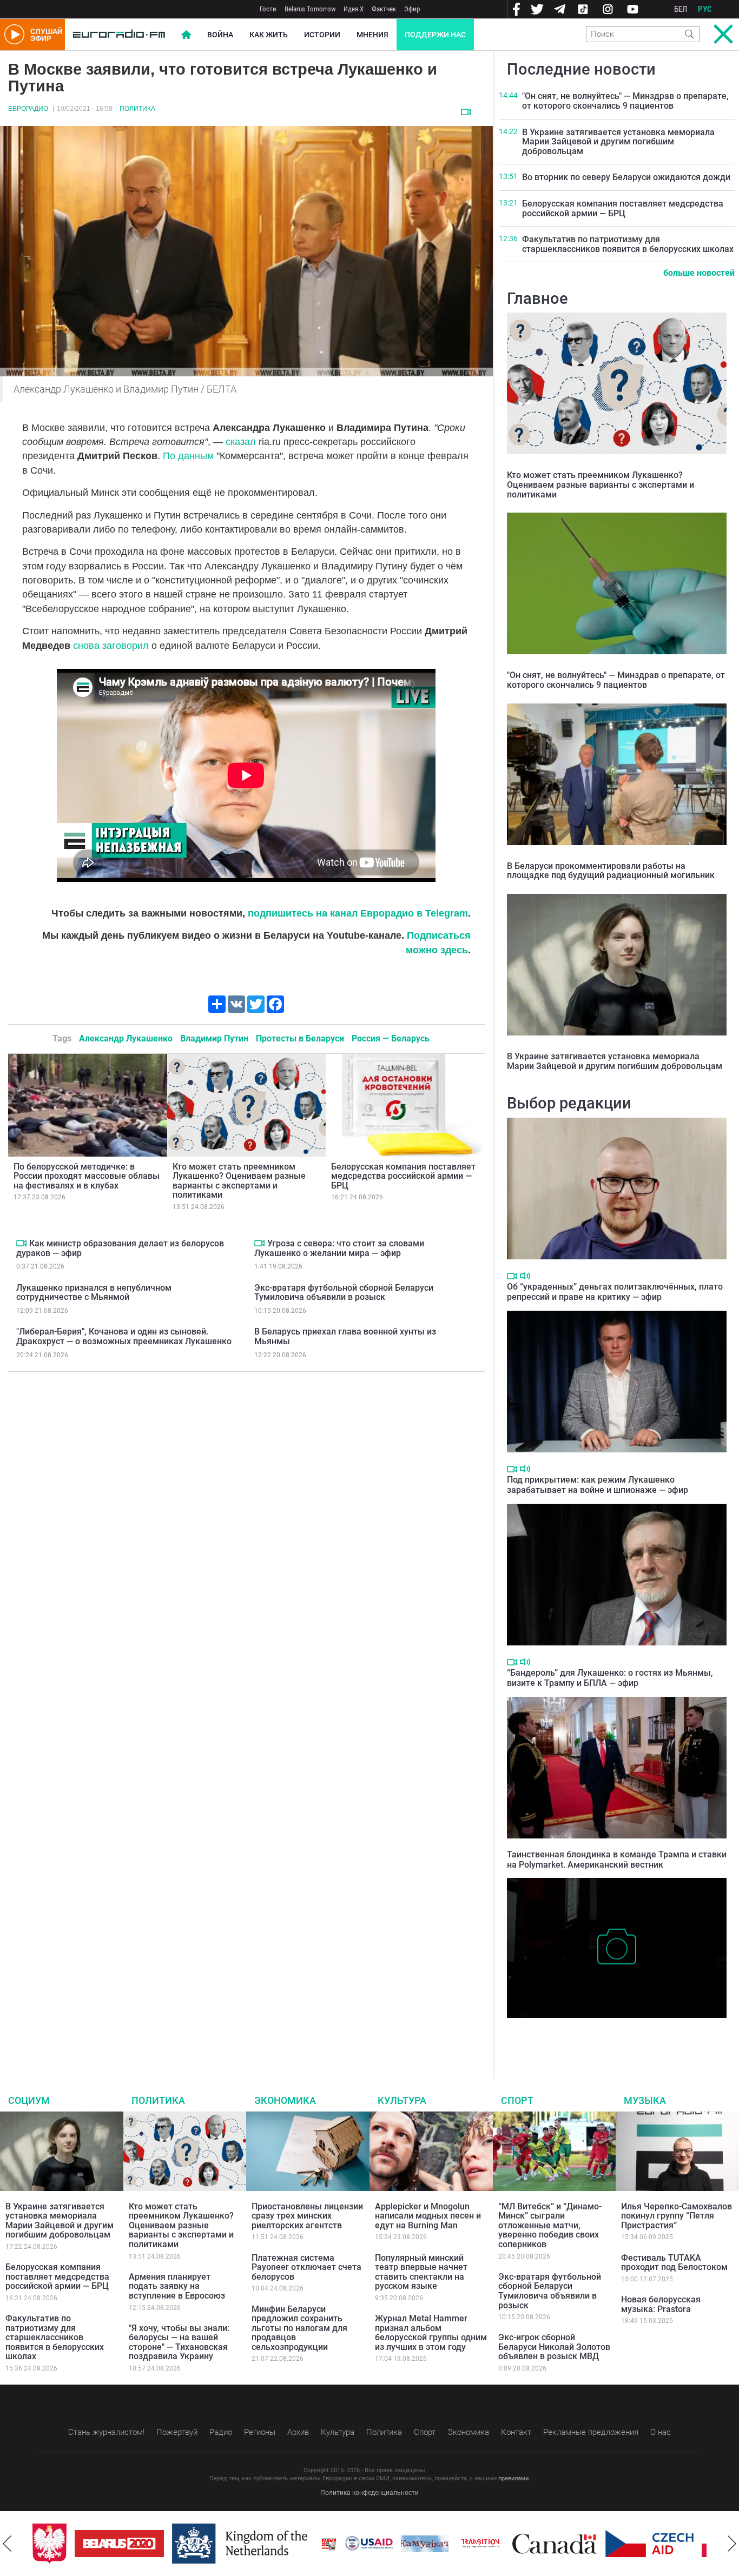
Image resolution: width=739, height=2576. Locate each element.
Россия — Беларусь (391, 1038)
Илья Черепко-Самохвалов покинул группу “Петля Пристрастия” (677, 2216)
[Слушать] (525, 1276)
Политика (137, 109)
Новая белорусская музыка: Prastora (661, 2304)
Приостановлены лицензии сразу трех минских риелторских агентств (307, 2216)
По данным (190, 456)
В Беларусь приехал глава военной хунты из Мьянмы (345, 1336)
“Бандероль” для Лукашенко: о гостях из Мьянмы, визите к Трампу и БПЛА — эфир (610, 1678)
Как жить (269, 35)
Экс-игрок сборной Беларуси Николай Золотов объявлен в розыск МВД (554, 2347)
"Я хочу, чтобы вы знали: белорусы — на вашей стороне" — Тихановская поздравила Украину (179, 2342)
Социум (29, 2100)
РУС (705, 9)
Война (220, 35)
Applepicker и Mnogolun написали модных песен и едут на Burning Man (428, 2216)
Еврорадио (28, 109)
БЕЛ (681, 9)
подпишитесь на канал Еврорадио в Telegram (358, 913)
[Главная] (119, 35)
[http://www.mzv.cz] (438, 2544)
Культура (402, 2100)
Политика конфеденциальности (369, 2493)
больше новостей (699, 273)
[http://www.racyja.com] (287, 2544)
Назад (7, 2544)
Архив (298, 2432)
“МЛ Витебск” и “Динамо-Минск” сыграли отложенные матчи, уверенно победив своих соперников (550, 2225)
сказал (241, 442)
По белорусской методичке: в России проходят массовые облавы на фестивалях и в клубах (87, 1176)
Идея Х (354, 9)
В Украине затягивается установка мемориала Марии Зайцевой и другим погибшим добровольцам (618, 142)
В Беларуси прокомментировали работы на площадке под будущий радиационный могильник (611, 871)
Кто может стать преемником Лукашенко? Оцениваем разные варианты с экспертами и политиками (239, 1181)
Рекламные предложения (591, 2432)
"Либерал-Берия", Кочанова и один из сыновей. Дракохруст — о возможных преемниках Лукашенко (124, 1336)
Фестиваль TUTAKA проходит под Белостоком (674, 2263)
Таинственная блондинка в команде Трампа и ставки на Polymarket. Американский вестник (617, 1860)
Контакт (516, 2432)
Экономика (285, 2100)
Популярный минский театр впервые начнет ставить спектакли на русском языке (421, 2272)
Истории (322, 35)
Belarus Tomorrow (310, 9)
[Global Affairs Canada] (513, 2544)
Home (186, 35)
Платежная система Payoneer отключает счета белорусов (306, 2267)
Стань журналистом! (106, 2432)
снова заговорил (112, 646)
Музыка (645, 2100)
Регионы (260, 2432)
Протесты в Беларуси (300, 1038)
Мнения (372, 35)
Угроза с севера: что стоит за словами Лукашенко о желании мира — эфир (339, 1248)
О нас (661, 2432)
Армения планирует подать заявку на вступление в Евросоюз (177, 2286)
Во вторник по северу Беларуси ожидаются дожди (626, 177)
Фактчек (384, 9)
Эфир (412, 9)
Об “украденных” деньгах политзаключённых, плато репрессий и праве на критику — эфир (615, 1292)
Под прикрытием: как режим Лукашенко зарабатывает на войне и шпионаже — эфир (598, 1485)
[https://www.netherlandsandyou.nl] (200, 2544)
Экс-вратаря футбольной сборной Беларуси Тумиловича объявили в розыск (344, 1293)
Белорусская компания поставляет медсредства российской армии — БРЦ (403, 1176)
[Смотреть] (466, 112)
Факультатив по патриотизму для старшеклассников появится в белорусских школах (628, 244)
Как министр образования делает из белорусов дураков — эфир (120, 1248)
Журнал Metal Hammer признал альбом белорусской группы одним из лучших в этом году (431, 2333)
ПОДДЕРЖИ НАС (435, 35)
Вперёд (732, 2544)
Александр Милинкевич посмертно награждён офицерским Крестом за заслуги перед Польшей (602, 2034)
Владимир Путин (214, 1038)
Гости (268, 9)
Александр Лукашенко (126, 1038)
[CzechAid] (607, 2544)
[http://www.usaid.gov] (327, 2544)
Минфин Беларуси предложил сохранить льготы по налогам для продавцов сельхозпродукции (299, 2328)
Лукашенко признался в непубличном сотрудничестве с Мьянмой (94, 1293)
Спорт (517, 2100)
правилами (513, 2478)
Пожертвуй (177, 2432)
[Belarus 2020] (77, 2544)
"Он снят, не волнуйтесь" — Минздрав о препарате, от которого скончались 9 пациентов (625, 101)
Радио (221, 2432)
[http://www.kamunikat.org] (382, 2544)
